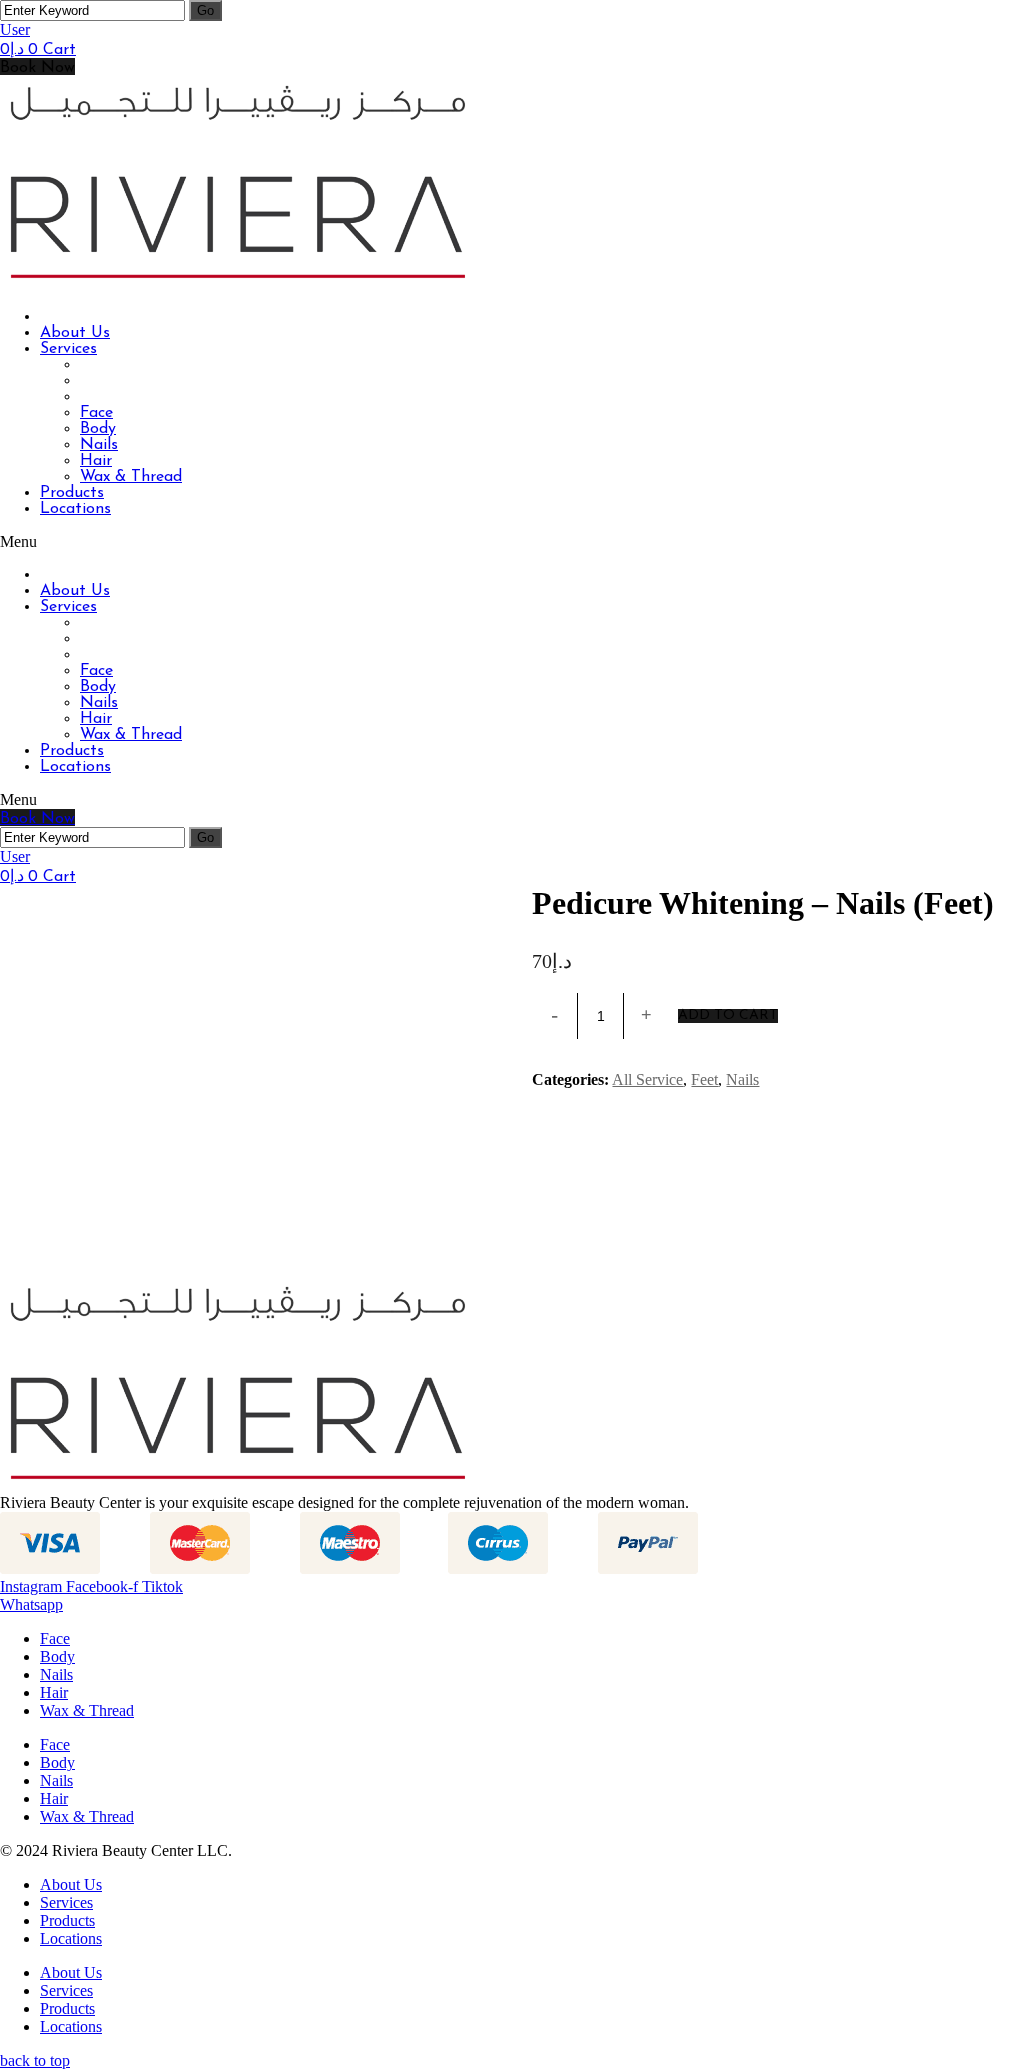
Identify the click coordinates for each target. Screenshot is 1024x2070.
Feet (704, 1079)
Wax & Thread (87, 1710)
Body (57, 1656)
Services (66, 1902)
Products (67, 1920)
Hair (54, 1692)
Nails (742, 1079)
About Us (71, 1884)
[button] (37, 66)
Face (55, 1638)
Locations (71, 1938)
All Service (647, 1079)
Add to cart (728, 1016)
